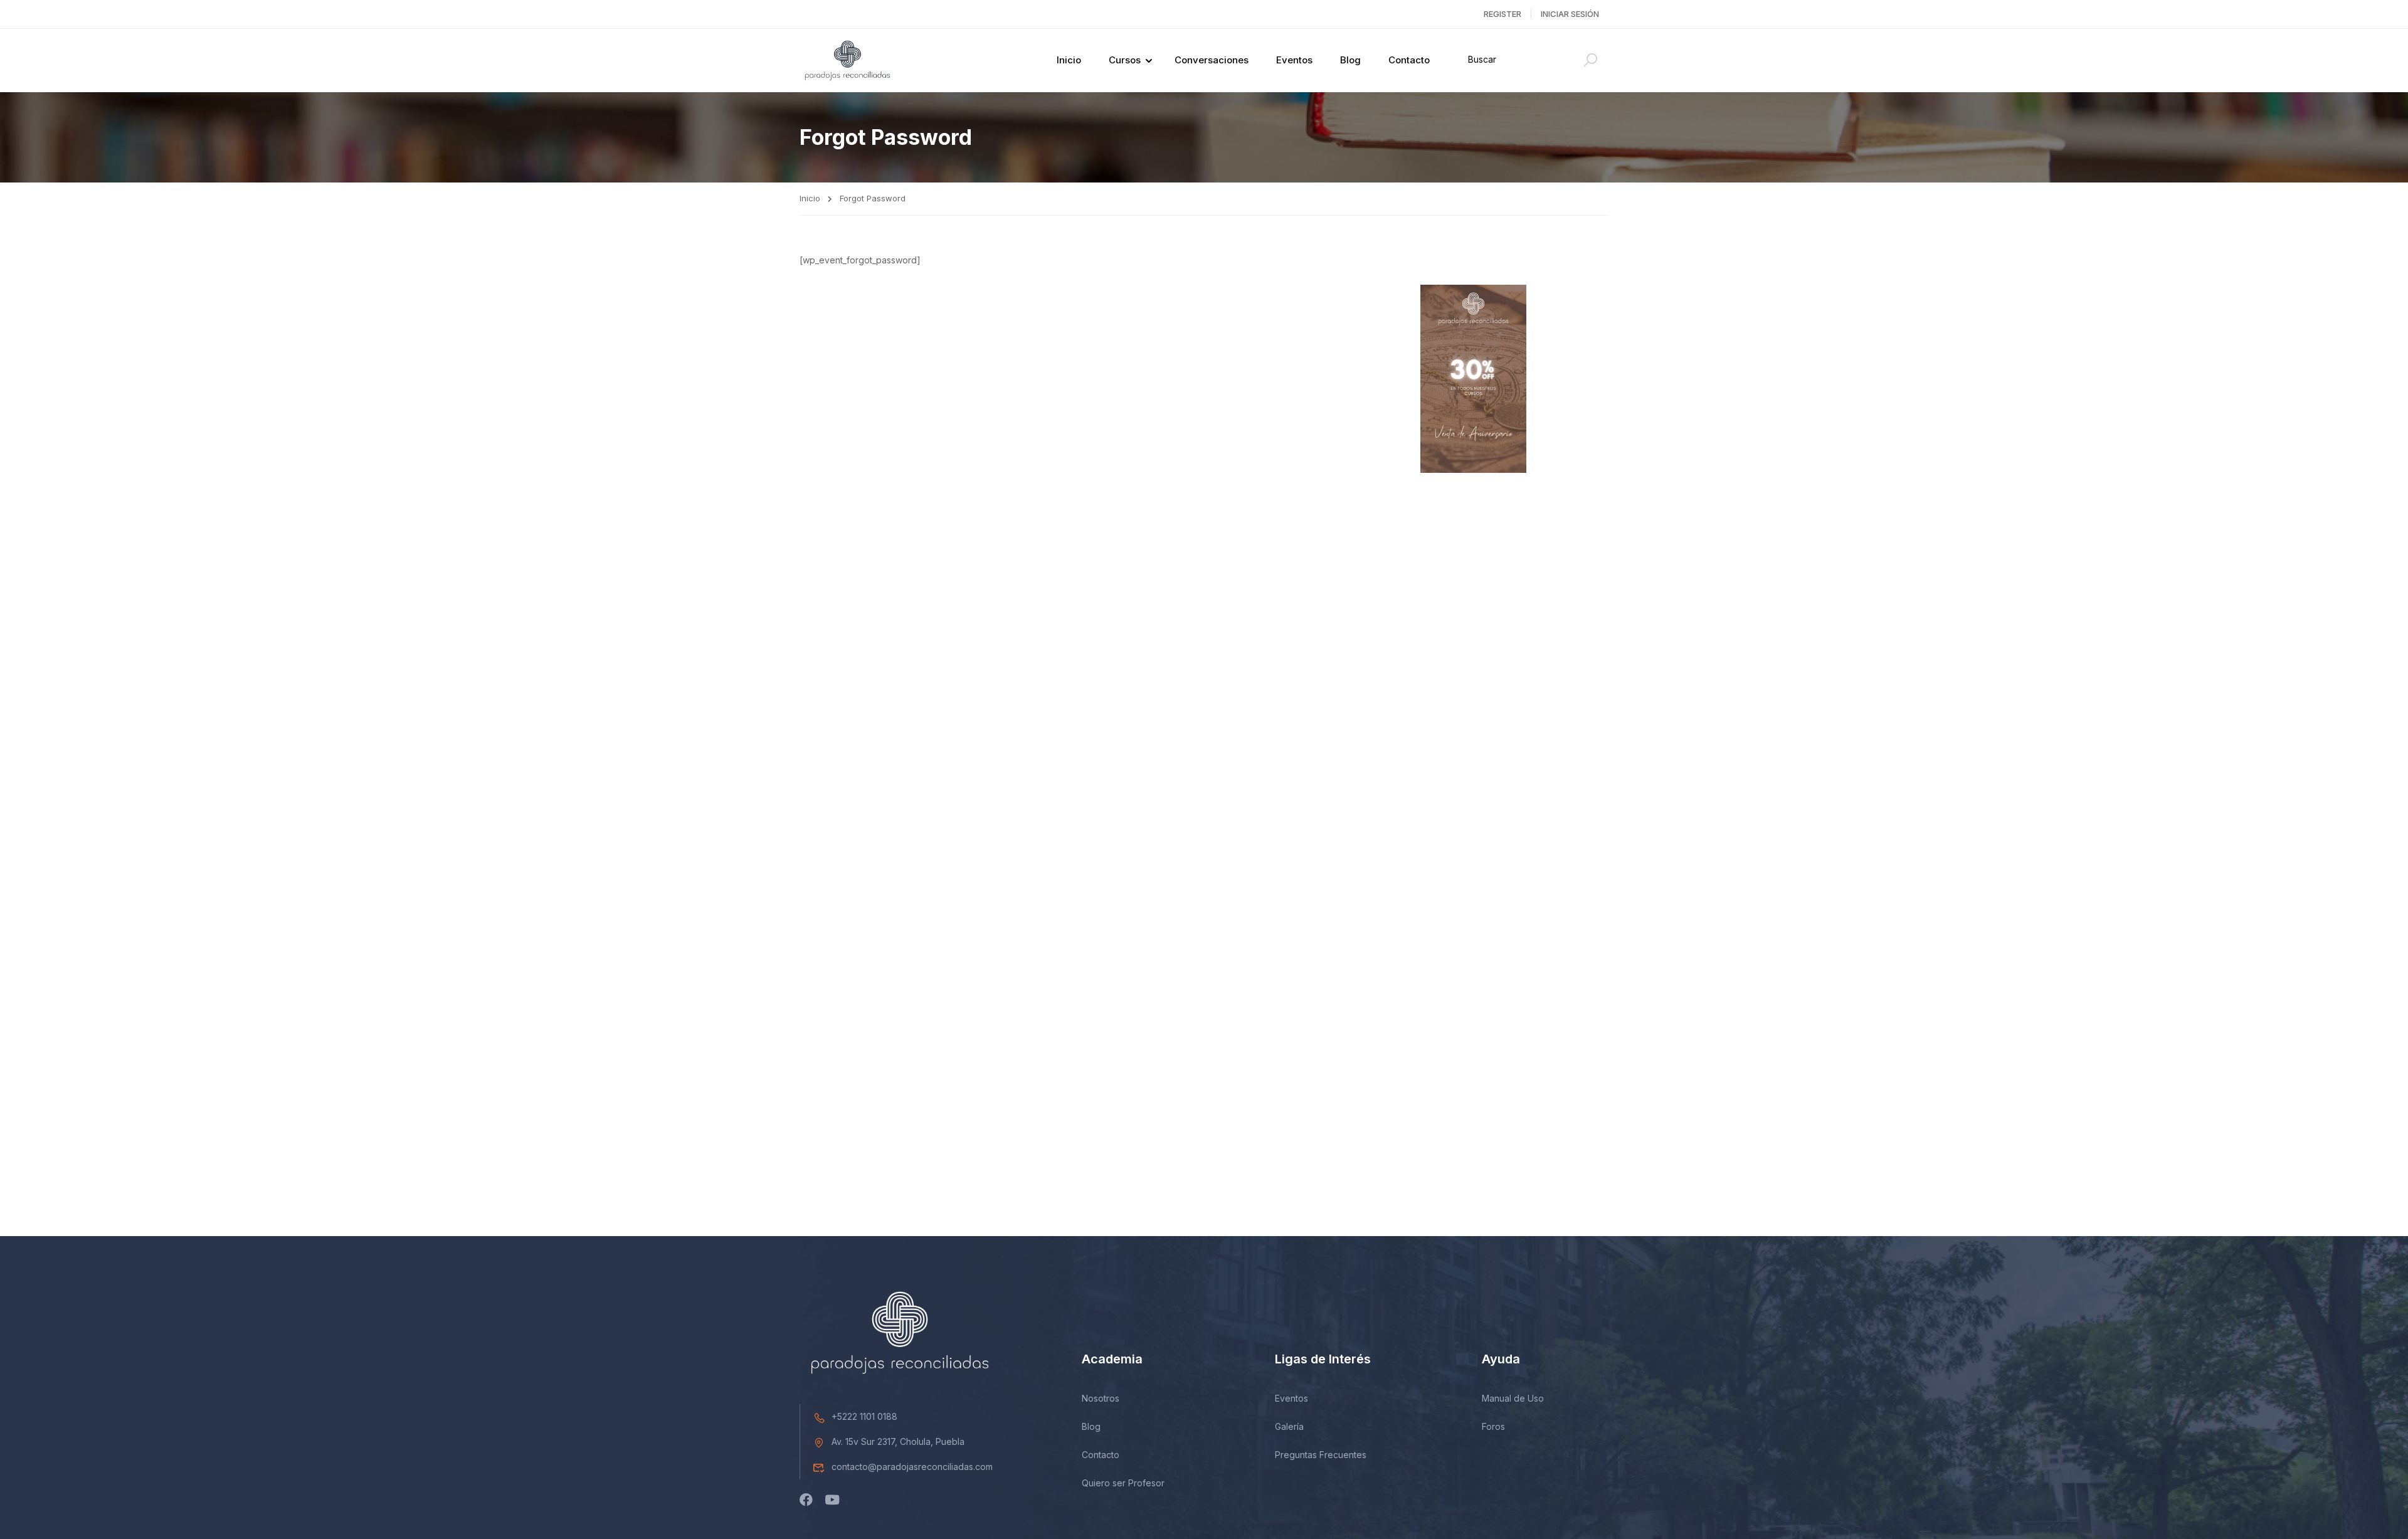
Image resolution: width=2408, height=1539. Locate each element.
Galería (1289, 1426)
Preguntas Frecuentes (1321, 1455)
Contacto (1409, 60)
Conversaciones (1212, 60)
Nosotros (1101, 1398)
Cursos (1125, 60)
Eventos (1294, 60)
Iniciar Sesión (1570, 14)
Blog (1350, 60)
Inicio (1069, 60)
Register (1502, 14)
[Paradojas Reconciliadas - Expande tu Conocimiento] (848, 61)
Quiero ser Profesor (1123, 1483)
